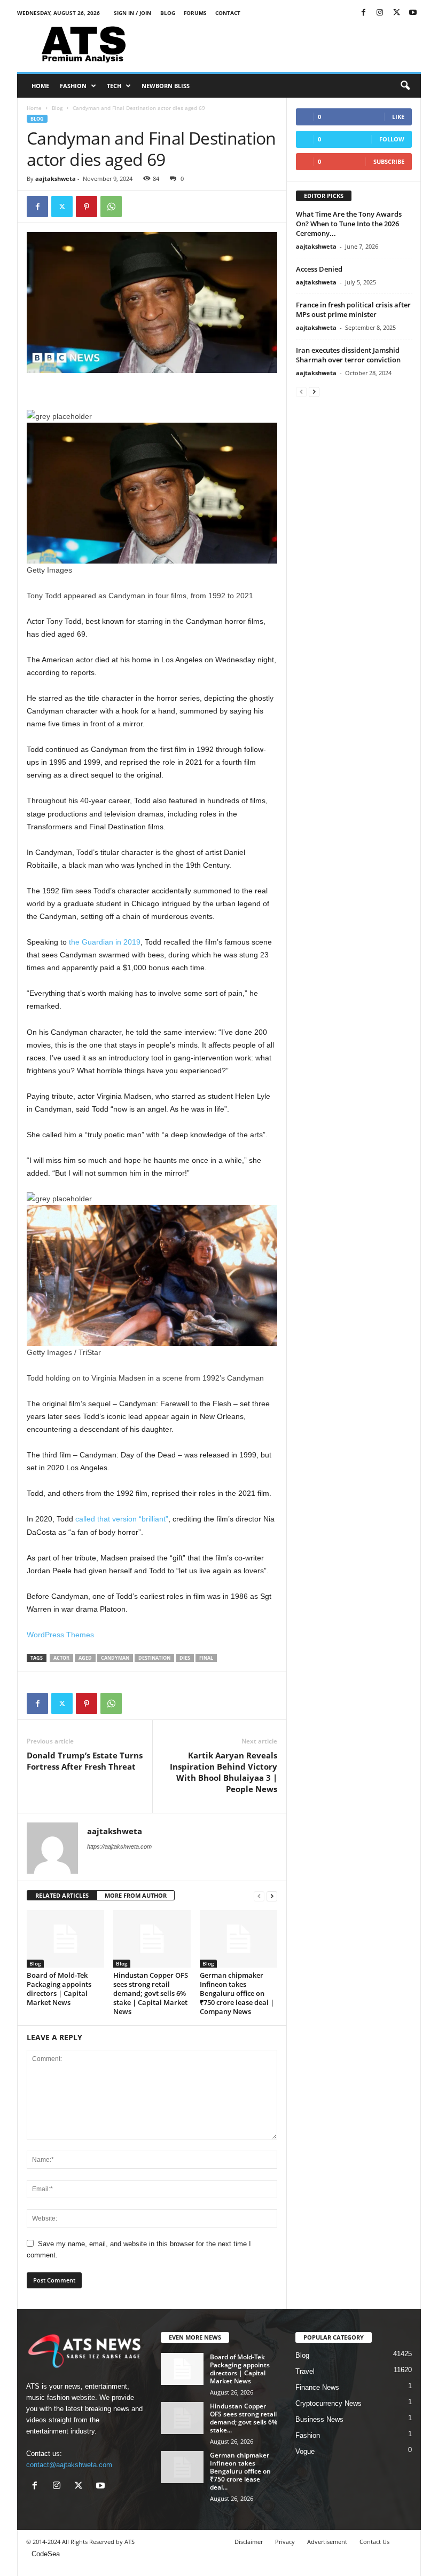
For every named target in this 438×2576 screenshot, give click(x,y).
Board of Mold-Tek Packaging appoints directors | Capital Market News (59, 1989)
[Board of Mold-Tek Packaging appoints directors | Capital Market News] (65, 1939)
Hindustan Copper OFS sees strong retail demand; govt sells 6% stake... (244, 2418)
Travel (305, 2371)
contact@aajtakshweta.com (69, 2465)
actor (61, 1658)
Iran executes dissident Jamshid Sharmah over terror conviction (348, 355)
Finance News (317, 2387)
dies (185, 1658)
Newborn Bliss (166, 86)
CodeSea (46, 2554)
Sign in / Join (132, 13)
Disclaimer (249, 2542)
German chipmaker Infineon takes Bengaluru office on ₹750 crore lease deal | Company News (237, 1993)
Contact (228, 13)
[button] (405, 86)
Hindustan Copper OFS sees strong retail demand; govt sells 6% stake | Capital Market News (151, 1993)
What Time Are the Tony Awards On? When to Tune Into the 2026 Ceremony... (349, 224)
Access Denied (319, 269)
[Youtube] (413, 13)
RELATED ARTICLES (62, 1895)
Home (40, 86)
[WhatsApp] (111, 207)
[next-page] (272, 1896)
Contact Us (374, 2542)
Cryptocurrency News (328, 2403)
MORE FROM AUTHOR (136, 1895)
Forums (195, 13)
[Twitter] (396, 13)
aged (85, 1658)
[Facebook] (363, 13)
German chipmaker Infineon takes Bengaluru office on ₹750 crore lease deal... (240, 2471)
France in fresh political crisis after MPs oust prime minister (353, 310)
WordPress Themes (60, 1635)
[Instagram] (380, 13)
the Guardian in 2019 (105, 942)
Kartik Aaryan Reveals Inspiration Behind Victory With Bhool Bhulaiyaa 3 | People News (224, 1772)
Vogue (305, 2451)
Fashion (73, 86)
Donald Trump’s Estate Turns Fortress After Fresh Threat (85, 1761)
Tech (114, 86)
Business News (319, 2419)
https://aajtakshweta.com (119, 1846)
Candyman (115, 1658)
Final (206, 1658)
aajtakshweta (56, 179)
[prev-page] (259, 1896)
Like (398, 117)
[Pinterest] (87, 207)
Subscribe (389, 161)
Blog (168, 13)
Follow (392, 139)
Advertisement (327, 2542)
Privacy (285, 2542)
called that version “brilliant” (122, 1519)
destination (154, 1658)
